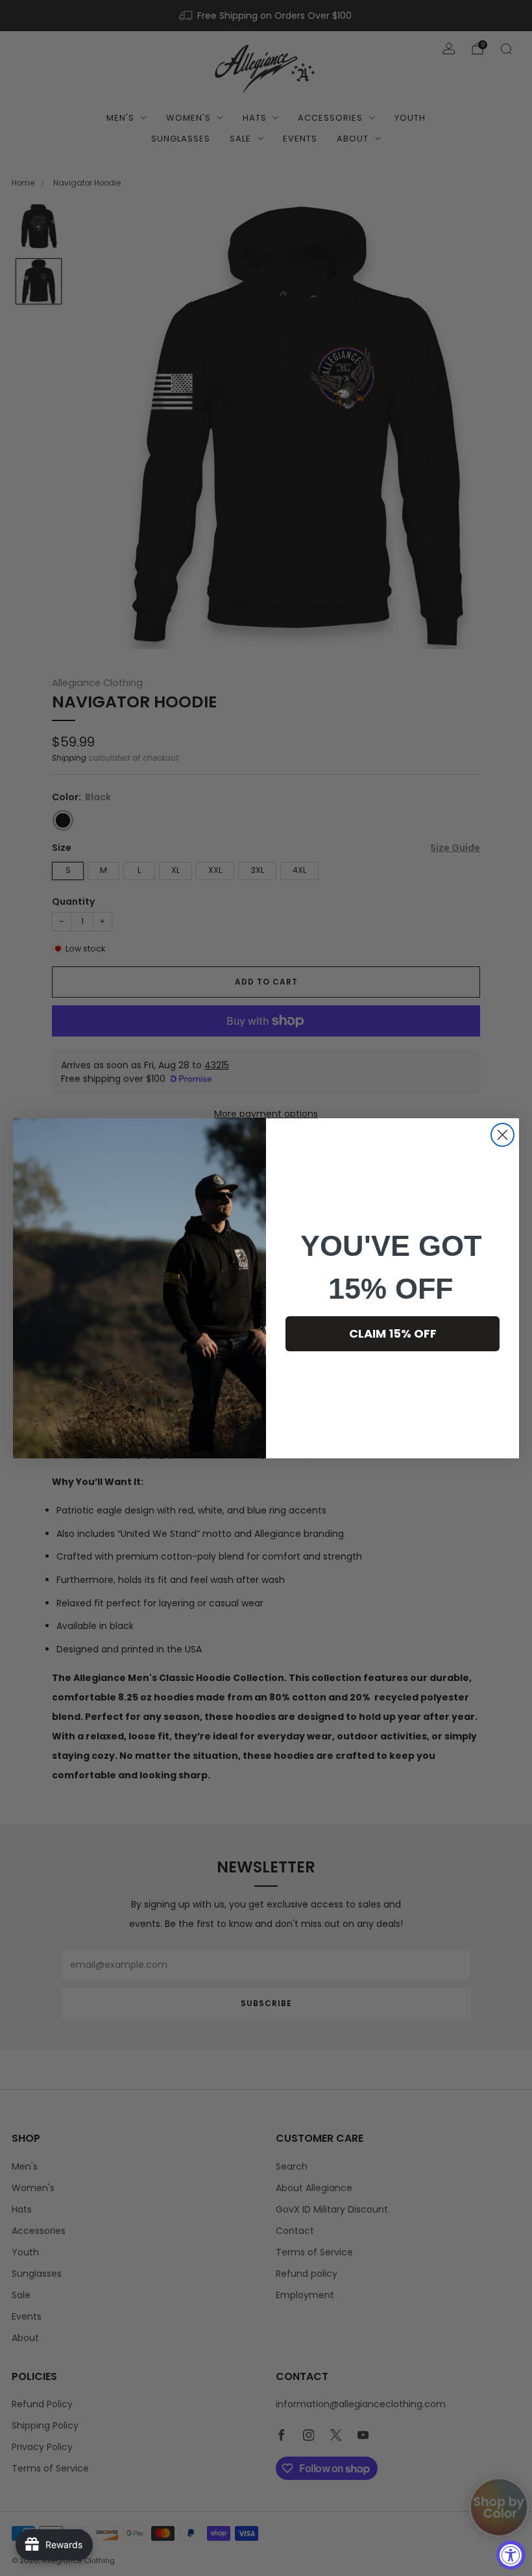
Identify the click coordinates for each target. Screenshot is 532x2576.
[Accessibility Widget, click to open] (511, 2555)
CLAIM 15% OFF (393, 1333)
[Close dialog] (502, 1135)
